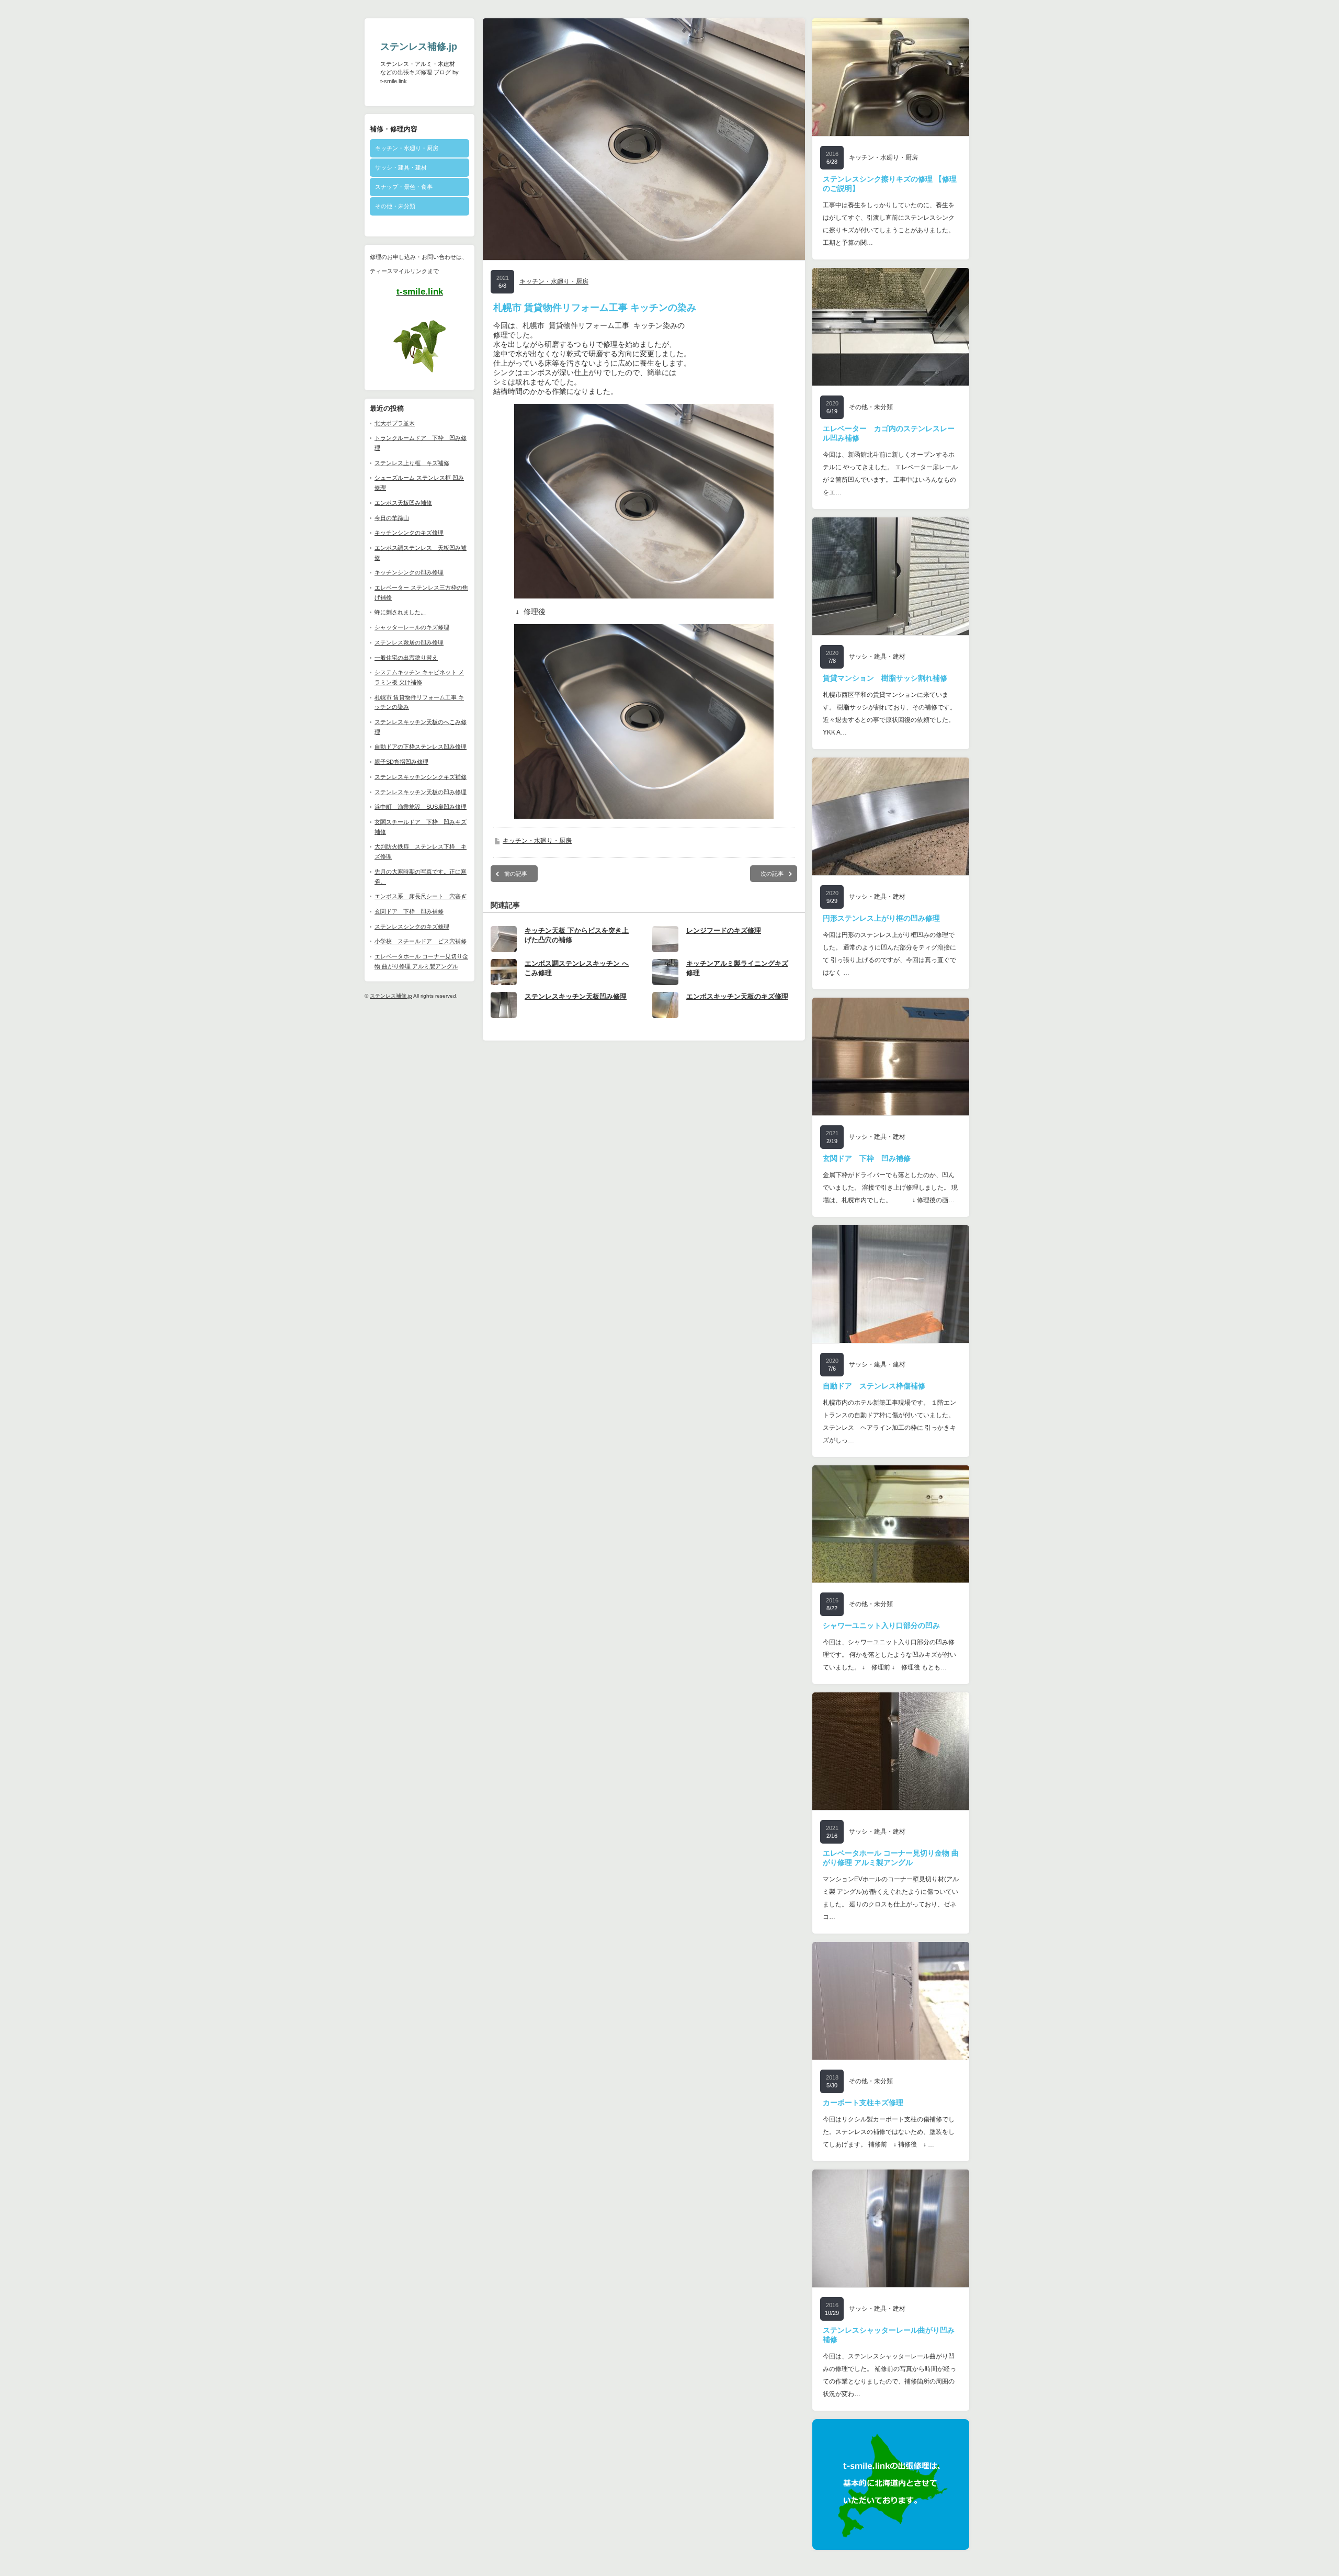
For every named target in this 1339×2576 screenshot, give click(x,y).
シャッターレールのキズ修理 (412, 627)
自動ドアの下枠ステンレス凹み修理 (421, 747)
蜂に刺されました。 (400, 612)
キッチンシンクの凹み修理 (409, 572)
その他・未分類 (395, 206)
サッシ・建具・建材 (401, 167)
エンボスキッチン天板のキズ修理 (737, 996)
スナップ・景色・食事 (404, 187)
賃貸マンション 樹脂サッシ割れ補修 (885, 678)
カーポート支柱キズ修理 (863, 2103)
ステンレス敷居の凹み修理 (409, 642)
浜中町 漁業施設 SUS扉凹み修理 (421, 807)
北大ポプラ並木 (395, 423)
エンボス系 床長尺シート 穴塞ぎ (421, 896)
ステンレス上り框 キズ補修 (412, 463)
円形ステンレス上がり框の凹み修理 (881, 918)
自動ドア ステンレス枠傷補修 (874, 1386)
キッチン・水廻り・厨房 (407, 148)
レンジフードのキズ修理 (724, 930)
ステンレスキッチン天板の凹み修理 (421, 792)
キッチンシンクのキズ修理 (409, 533)
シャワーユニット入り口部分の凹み (881, 1625)
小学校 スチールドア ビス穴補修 (421, 941)
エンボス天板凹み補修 (403, 503)
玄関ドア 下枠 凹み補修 (409, 911)
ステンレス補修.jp (419, 47)
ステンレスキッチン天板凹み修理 (576, 996)
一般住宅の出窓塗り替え (406, 658)
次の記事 (772, 874)
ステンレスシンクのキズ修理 (412, 927)
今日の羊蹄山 (392, 518)
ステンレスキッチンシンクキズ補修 (421, 777)
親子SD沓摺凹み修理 (401, 762)
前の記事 (516, 874)
